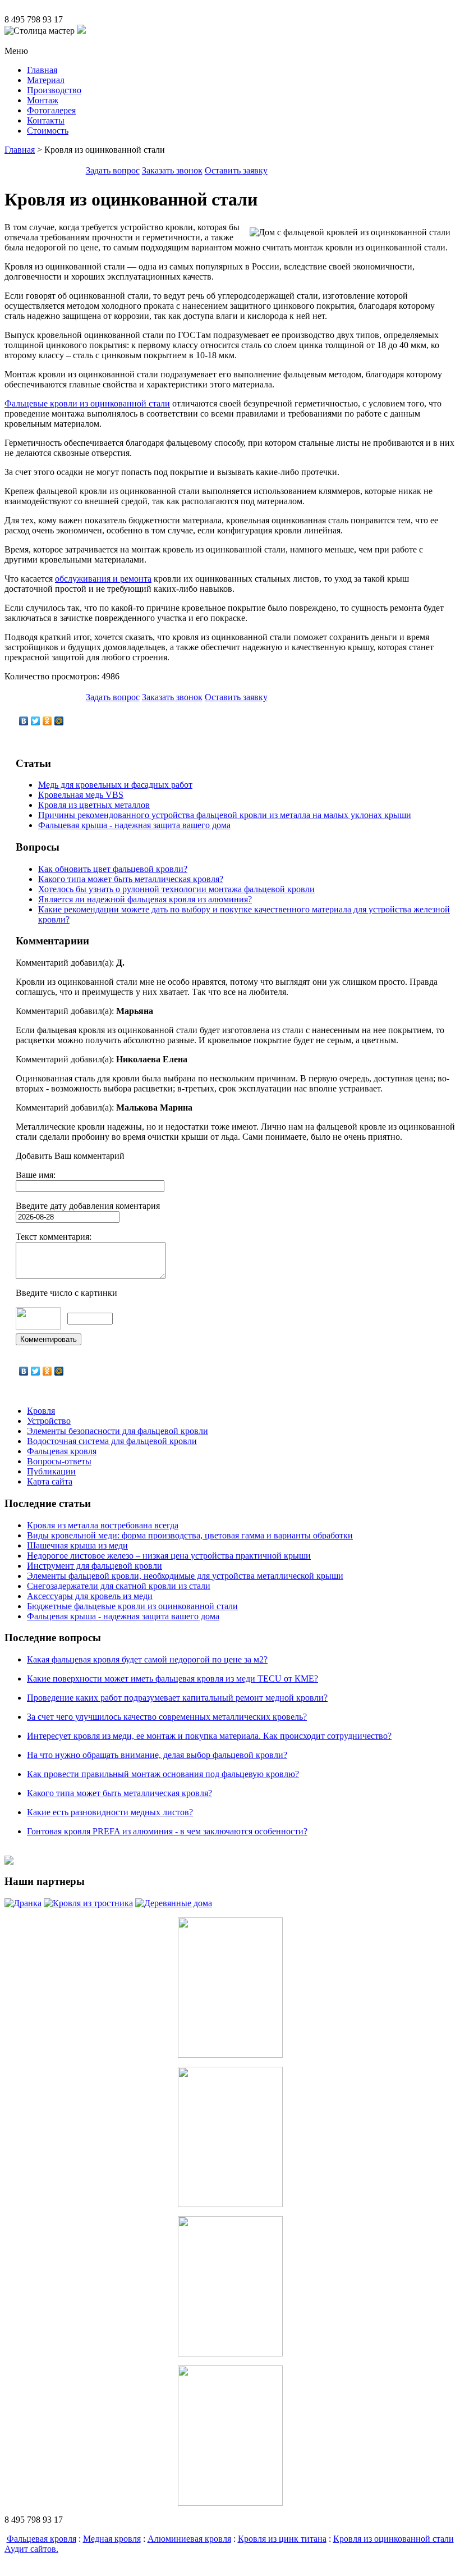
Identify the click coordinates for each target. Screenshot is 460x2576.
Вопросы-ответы (59, 1461)
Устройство (49, 1421)
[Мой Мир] (59, 721)
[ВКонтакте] (24, 721)
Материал (46, 80)
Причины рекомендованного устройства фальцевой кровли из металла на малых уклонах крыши (225, 815)
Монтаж (43, 100)
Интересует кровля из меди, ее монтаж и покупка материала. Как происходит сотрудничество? (209, 1736)
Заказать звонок (172, 170)
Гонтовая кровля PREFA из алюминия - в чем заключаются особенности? (167, 1831)
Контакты (46, 120)
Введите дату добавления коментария (88, 1206)
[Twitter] (36, 721)
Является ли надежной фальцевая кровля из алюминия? (145, 899)
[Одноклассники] (47, 721)
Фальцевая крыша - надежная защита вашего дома (134, 825)
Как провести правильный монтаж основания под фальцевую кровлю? (163, 1774)
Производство (54, 90)
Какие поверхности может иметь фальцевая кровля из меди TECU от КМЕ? (173, 1678)
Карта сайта (50, 1481)
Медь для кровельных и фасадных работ (115, 785)
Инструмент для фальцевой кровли (95, 1566)
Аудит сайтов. (31, 2549)
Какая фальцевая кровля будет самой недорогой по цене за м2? (147, 1659)
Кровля (41, 1411)
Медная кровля (112, 2539)
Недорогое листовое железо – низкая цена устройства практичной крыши (169, 1556)
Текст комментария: (54, 1237)
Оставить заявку (236, 170)
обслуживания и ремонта (103, 579)
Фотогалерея (51, 110)
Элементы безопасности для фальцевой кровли (118, 1431)
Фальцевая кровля (62, 1451)
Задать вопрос (113, 170)
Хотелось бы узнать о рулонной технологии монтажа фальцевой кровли (176, 889)
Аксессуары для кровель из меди (90, 1596)
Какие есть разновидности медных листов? (110, 1812)
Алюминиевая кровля (189, 2539)
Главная (42, 70)
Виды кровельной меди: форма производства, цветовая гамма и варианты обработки (190, 1535)
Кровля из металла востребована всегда (103, 1525)
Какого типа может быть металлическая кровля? (131, 879)
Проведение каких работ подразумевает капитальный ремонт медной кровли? (177, 1698)
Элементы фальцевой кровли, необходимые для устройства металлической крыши (185, 1576)
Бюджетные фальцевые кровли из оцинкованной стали (132, 1606)
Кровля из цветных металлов (94, 805)
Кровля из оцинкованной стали (394, 2539)
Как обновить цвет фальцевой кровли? (113, 869)
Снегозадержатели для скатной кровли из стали (119, 1586)
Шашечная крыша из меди (77, 1545)
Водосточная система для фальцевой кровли (112, 1441)
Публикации (51, 1471)
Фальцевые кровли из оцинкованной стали (87, 403)
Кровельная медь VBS (81, 795)
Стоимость (48, 131)
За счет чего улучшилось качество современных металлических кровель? (167, 1717)
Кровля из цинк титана (282, 2539)
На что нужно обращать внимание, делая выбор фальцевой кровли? (157, 1755)
